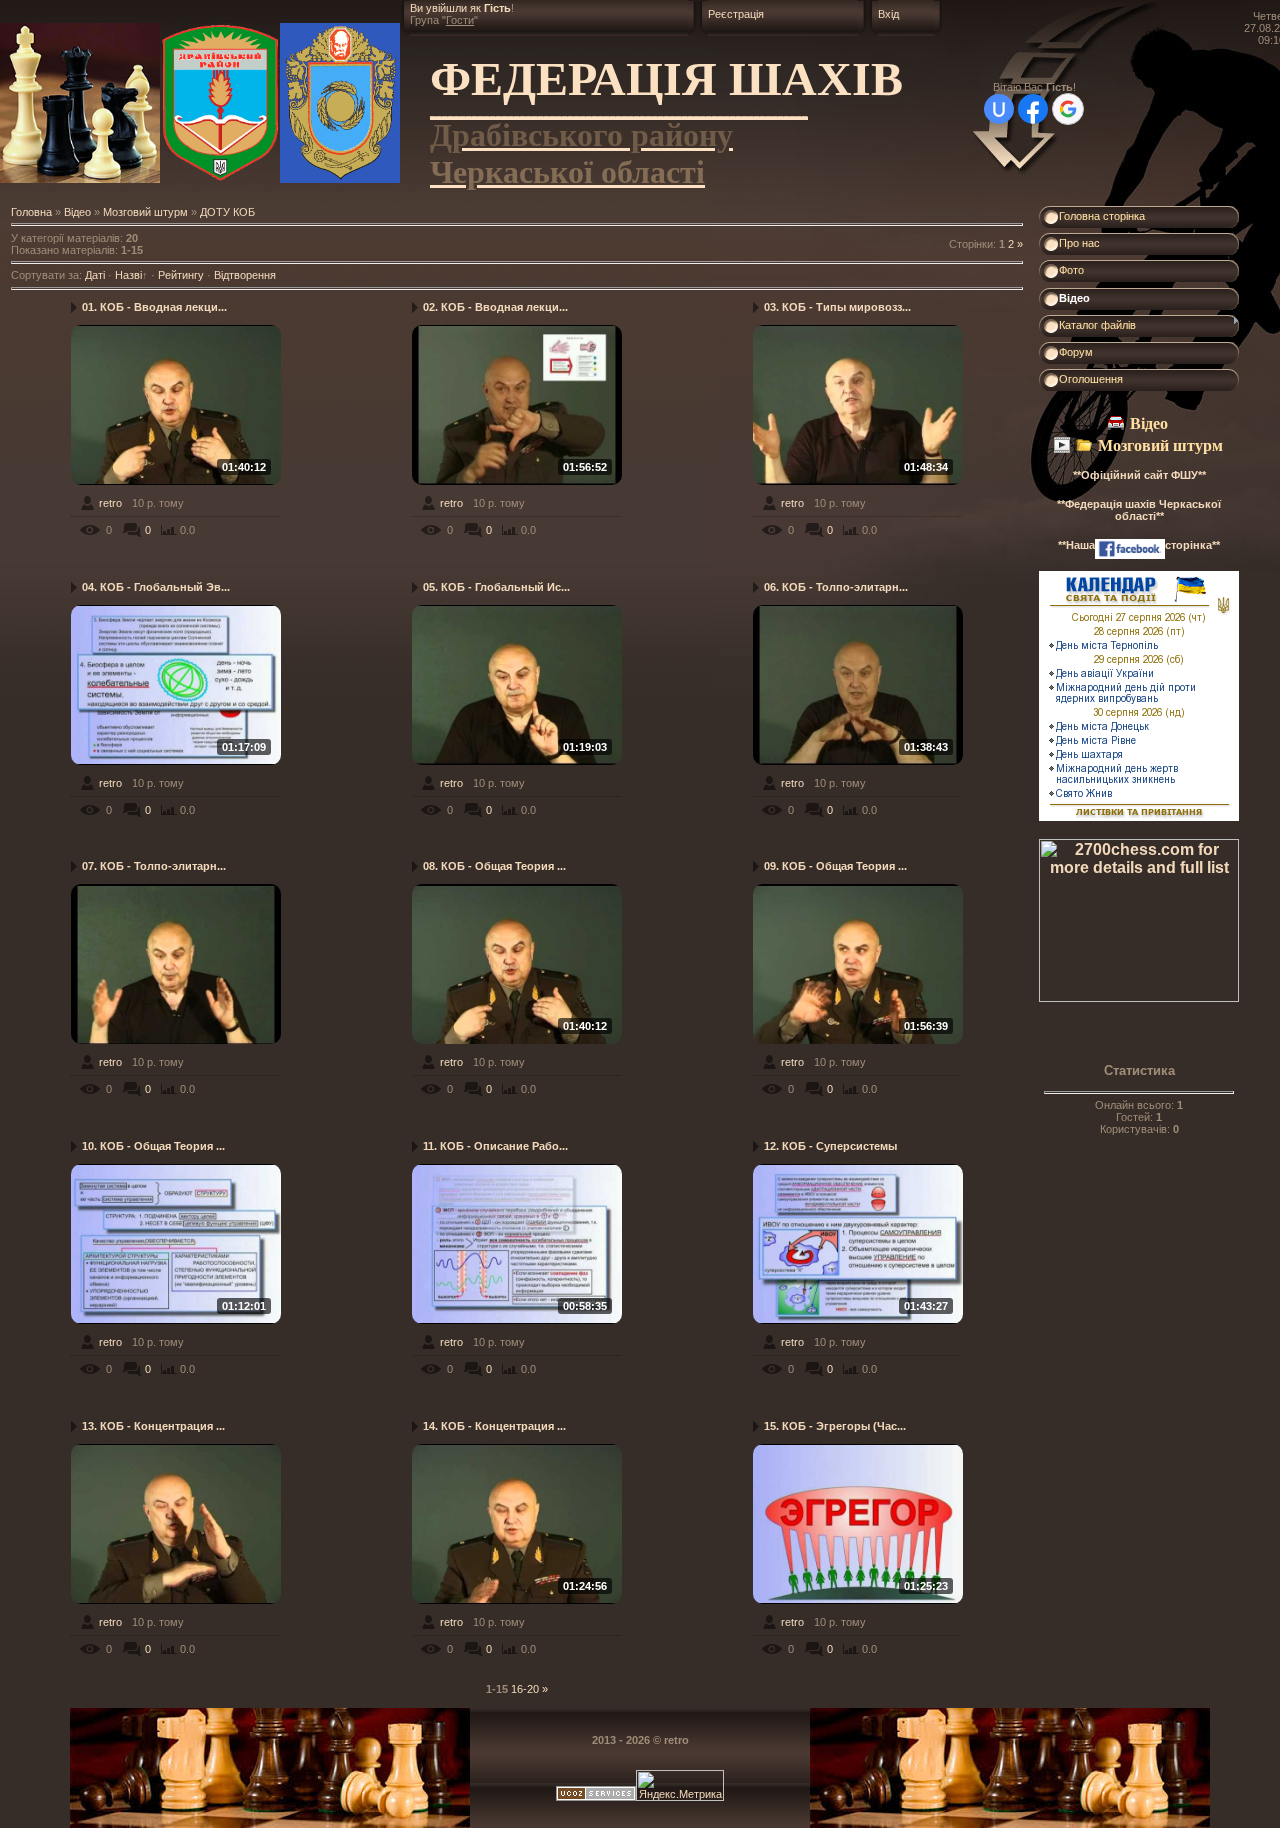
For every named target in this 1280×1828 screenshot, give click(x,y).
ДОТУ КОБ (227, 212)
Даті (95, 275)
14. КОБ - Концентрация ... (494, 1426)
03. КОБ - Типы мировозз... (837, 307)
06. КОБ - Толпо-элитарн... (836, 587)
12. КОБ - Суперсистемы (830, 1146)
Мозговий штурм (145, 212)
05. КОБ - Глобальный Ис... (496, 587)
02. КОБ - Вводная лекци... (495, 307)
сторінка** (1192, 545)
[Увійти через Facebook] (1033, 109)
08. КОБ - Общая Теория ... (494, 866)
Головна (31, 212)
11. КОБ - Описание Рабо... (495, 1146)
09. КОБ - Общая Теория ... (835, 866)
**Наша (1076, 545)
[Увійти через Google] (1068, 109)
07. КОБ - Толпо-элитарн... (154, 866)
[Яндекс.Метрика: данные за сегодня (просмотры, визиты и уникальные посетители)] (680, 1785)
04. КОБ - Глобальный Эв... (156, 587)
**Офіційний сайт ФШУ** (1139, 475)
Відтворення (245, 275)
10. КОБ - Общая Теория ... (153, 1146)
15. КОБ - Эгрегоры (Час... (835, 1426)
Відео (77, 212)
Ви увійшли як (447, 8)
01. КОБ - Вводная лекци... (154, 307)
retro (110, 503)
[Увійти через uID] (999, 109)
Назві (128, 275)
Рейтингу (181, 275)
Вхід (888, 14)
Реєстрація (736, 14)
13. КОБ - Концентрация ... (153, 1426)
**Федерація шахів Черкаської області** (1139, 510)
